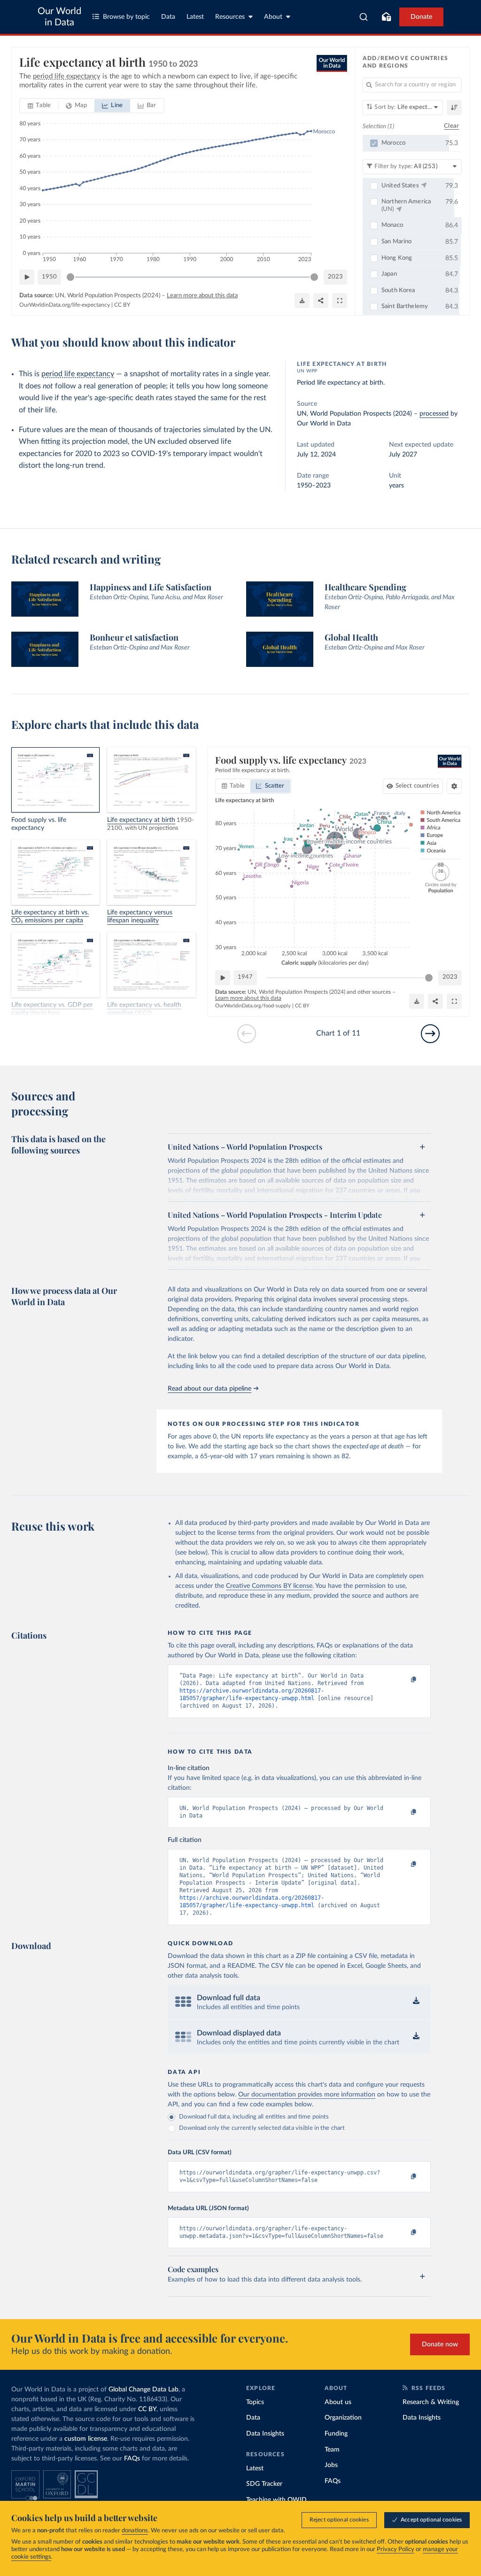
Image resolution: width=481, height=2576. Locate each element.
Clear (451, 126)
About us (338, 2402)
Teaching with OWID (276, 2500)
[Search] (364, 17)
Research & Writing (431, 2402)
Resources (230, 17)
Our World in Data (59, 17)
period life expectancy (78, 374)
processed (434, 414)
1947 (245, 977)
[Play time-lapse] (27, 277)
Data (168, 17)
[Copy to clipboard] (404, 1680)
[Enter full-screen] (340, 301)
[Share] (321, 301)
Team (332, 2450)
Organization (343, 2418)
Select (417, 786)
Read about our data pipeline (209, 1389)
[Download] (302, 301)
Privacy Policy (396, 2549)
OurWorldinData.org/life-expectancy (65, 305)
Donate (421, 17)
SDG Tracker (264, 2484)
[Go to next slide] (430, 1034)
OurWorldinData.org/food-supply (253, 1006)
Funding (336, 2434)
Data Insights (265, 2434)
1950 (49, 277)
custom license (86, 2439)
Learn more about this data (202, 296)
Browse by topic (126, 17)
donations (135, 2531)
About (273, 17)
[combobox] (364, 17)
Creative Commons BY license (269, 1586)
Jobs (331, 2465)
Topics (255, 2402)
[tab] (39, 106)
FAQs (132, 2459)
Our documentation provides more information (307, 2095)
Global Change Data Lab (144, 2390)
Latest (195, 17)
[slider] (70, 277)
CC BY (122, 305)
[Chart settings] (454, 786)
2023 (335, 277)
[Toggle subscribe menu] (386, 17)
